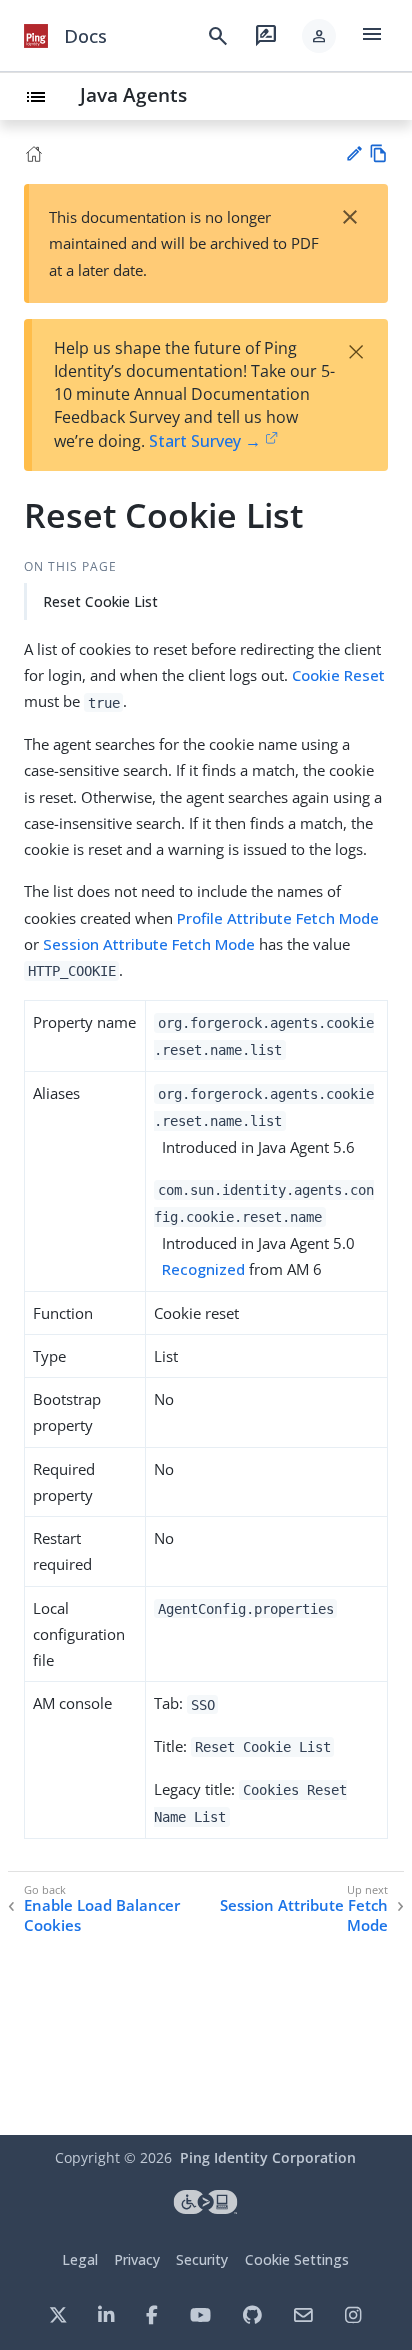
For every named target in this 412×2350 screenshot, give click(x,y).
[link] (36, 36)
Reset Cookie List (100, 601)
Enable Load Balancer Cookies (102, 1915)
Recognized (203, 1269)
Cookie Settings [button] (297, 2259)
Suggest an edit (353, 153)
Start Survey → (205, 441)
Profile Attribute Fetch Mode (278, 918)
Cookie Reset (338, 675)
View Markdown (378, 153)
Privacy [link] (137, 2259)
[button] (319, 36)
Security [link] (202, 2259)
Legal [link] (80, 2259)
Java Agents (133, 94)
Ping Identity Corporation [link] (268, 2157)
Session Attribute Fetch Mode (149, 944)
